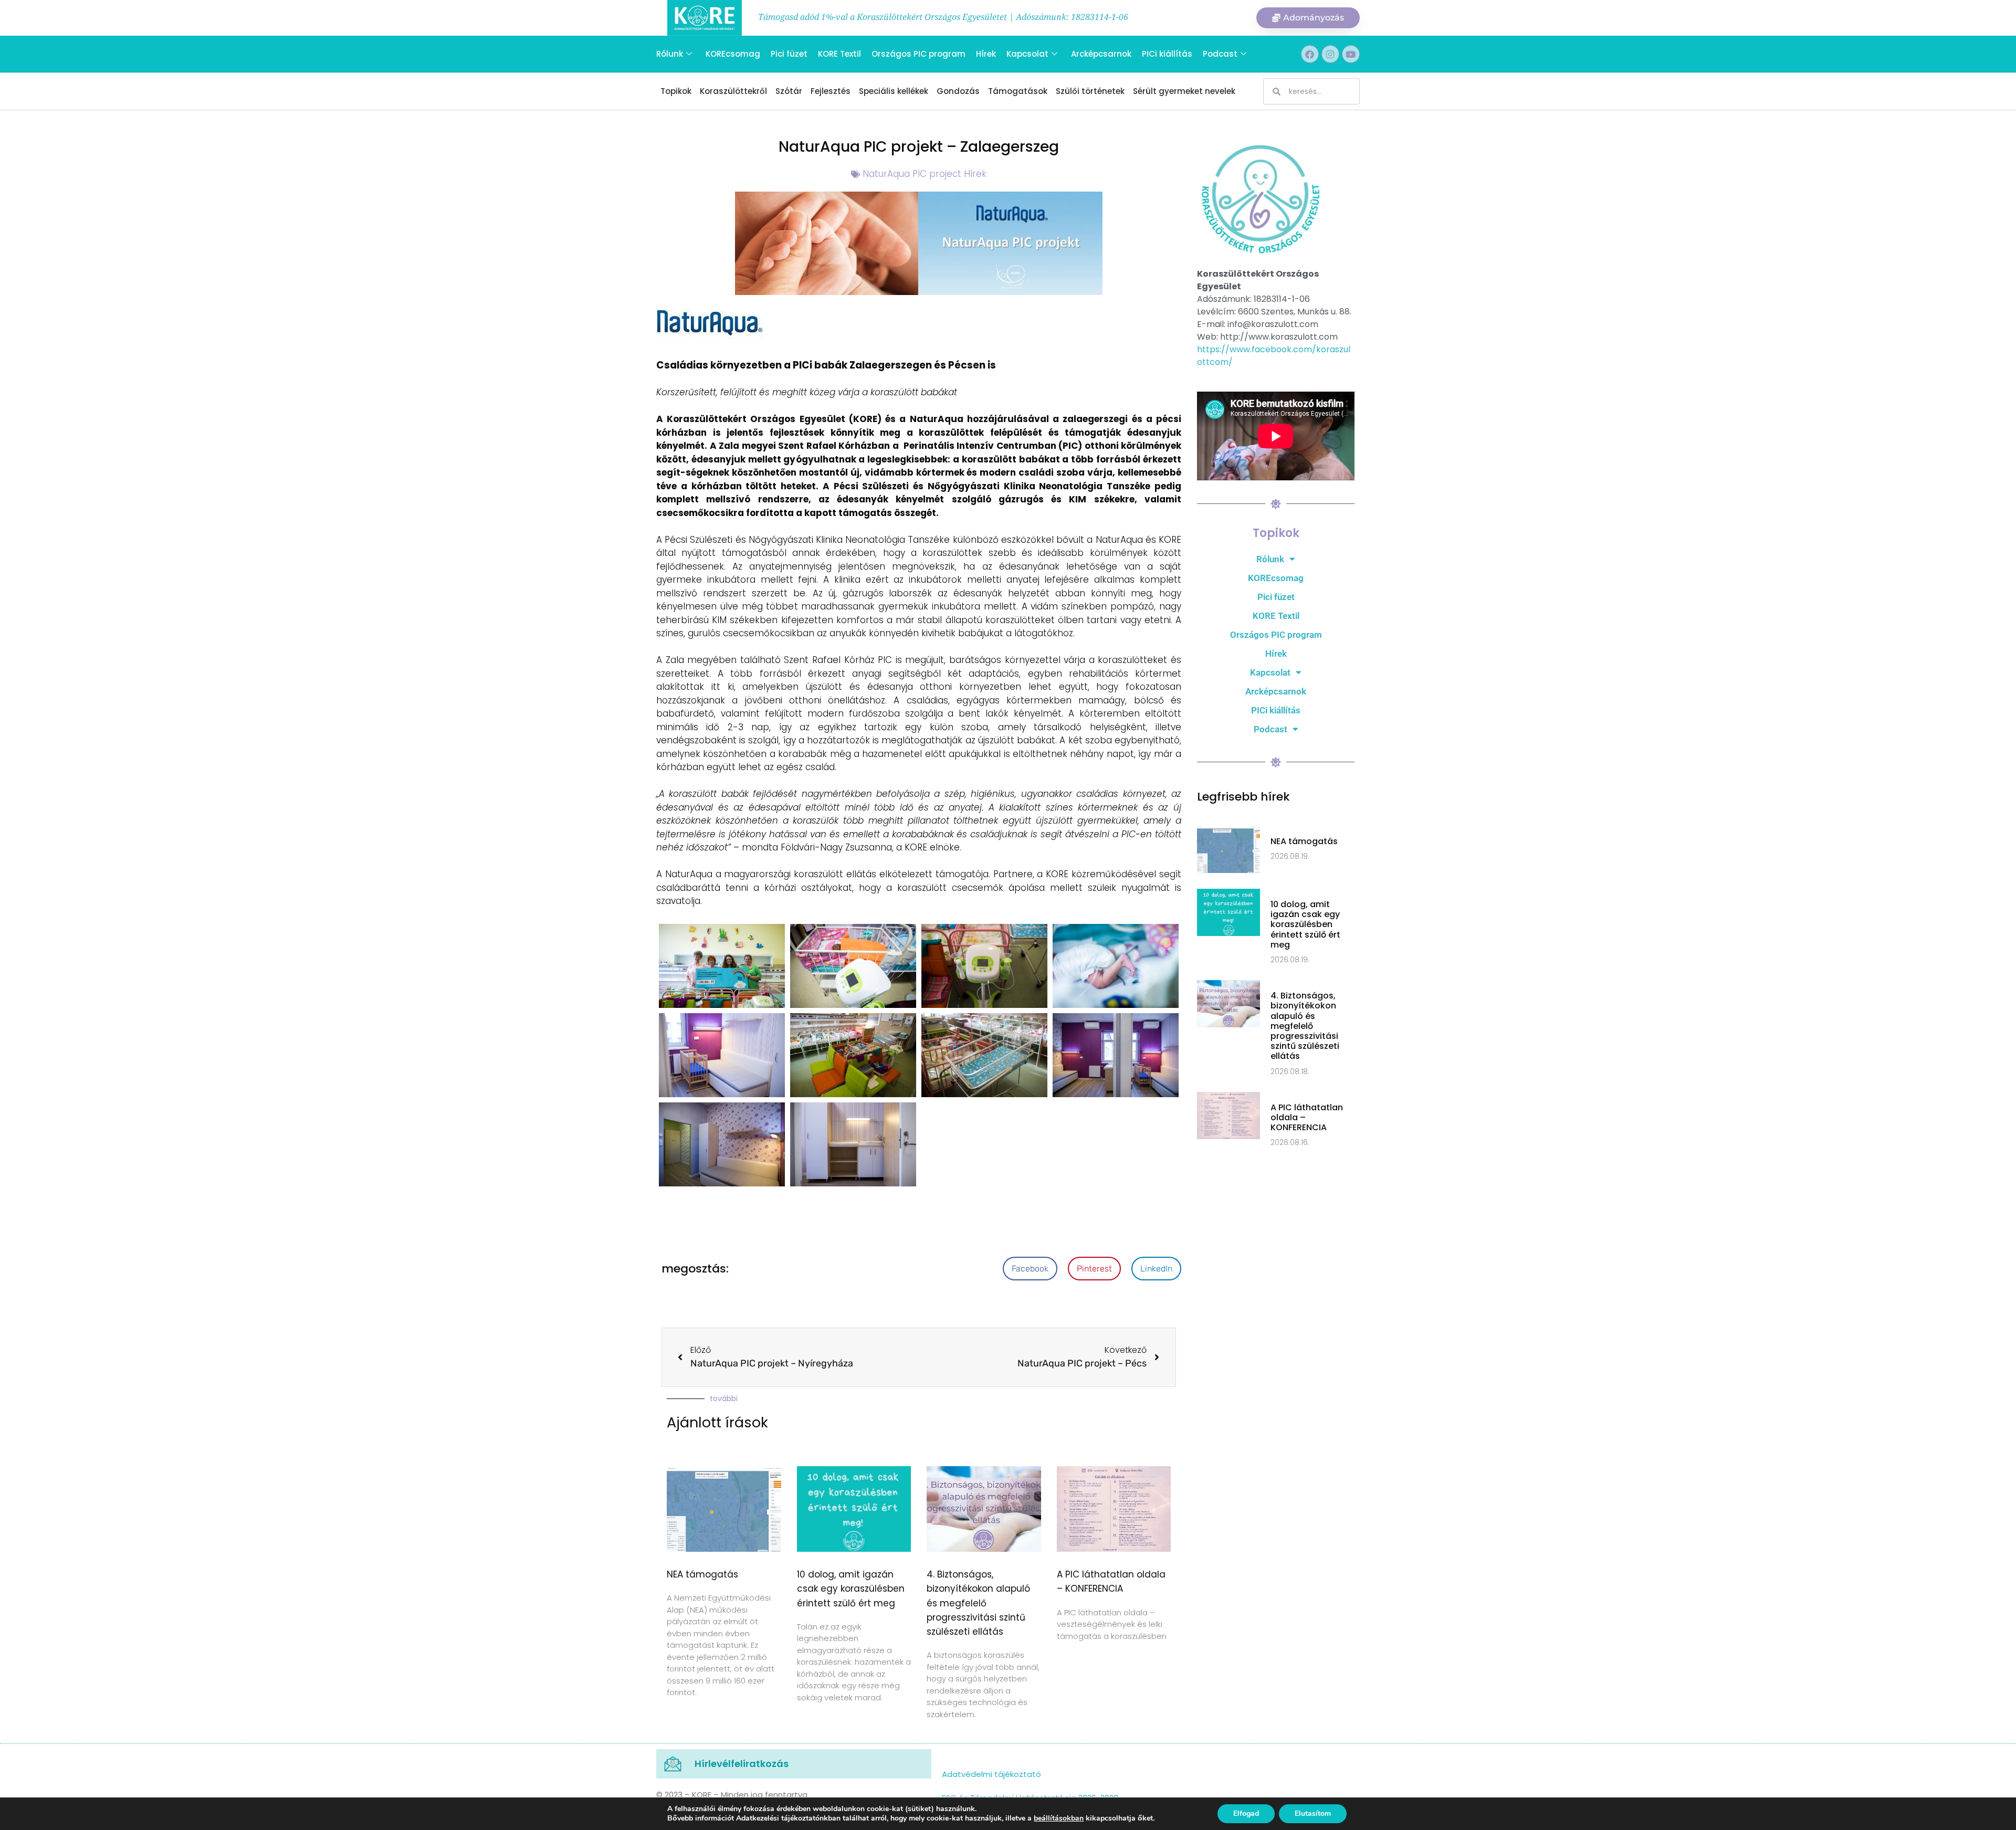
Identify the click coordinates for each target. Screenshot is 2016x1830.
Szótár (789, 91)
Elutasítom (1313, 1813)
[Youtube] (1351, 54)
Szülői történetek (1090, 91)
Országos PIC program (918, 54)
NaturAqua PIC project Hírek (925, 174)
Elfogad (1246, 1813)
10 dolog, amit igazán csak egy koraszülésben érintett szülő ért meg (851, 1589)
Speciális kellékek (894, 91)
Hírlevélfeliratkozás (742, 1764)
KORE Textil (839, 54)
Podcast (1220, 54)
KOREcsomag (733, 54)
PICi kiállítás (1167, 54)
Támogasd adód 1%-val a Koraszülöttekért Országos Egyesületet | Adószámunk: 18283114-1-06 (943, 17)
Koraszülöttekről (733, 91)
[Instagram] (1330, 54)
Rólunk (670, 54)
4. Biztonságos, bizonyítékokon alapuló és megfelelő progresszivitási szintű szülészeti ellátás (978, 1603)
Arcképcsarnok (1101, 54)
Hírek (986, 54)
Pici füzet (789, 54)
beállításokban (1059, 1818)
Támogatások (1018, 91)
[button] (1030, 1269)
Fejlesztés (831, 91)
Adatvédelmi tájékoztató (991, 1774)
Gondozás (958, 91)
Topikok (676, 91)
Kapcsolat (1027, 54)
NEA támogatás (702, 1574)
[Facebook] (1310, 54)
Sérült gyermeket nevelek (1184, 91)
